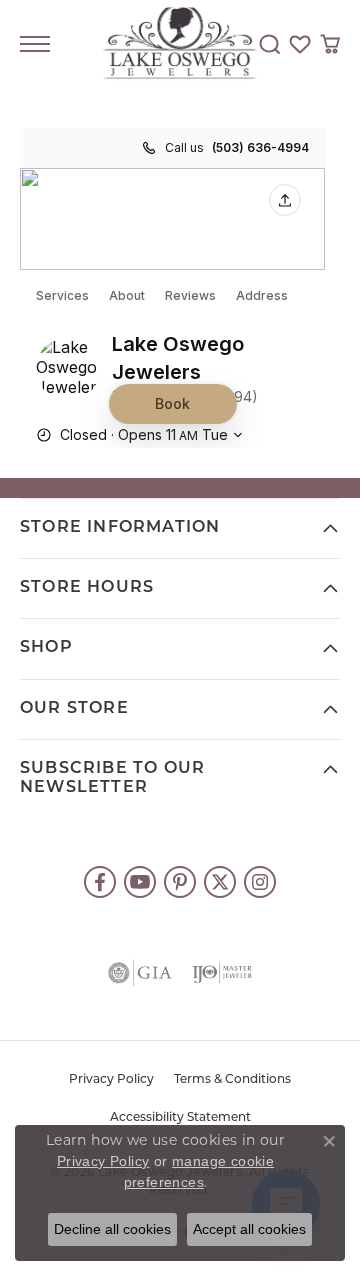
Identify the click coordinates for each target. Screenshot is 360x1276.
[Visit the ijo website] (222, 973)
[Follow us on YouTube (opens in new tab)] (140, 882)
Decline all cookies (112, 1229)
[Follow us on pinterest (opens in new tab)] (180, 882)
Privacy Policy (111, 1080)
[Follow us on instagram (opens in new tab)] (260, 882)
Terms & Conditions (232, 1080)
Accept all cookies (249, 1229)
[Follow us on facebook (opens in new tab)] (100, 882)
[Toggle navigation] (35, 44)
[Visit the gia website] (140, 973)
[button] (270, 44)
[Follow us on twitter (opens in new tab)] (220, 882)
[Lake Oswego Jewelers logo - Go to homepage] (180, 44)
